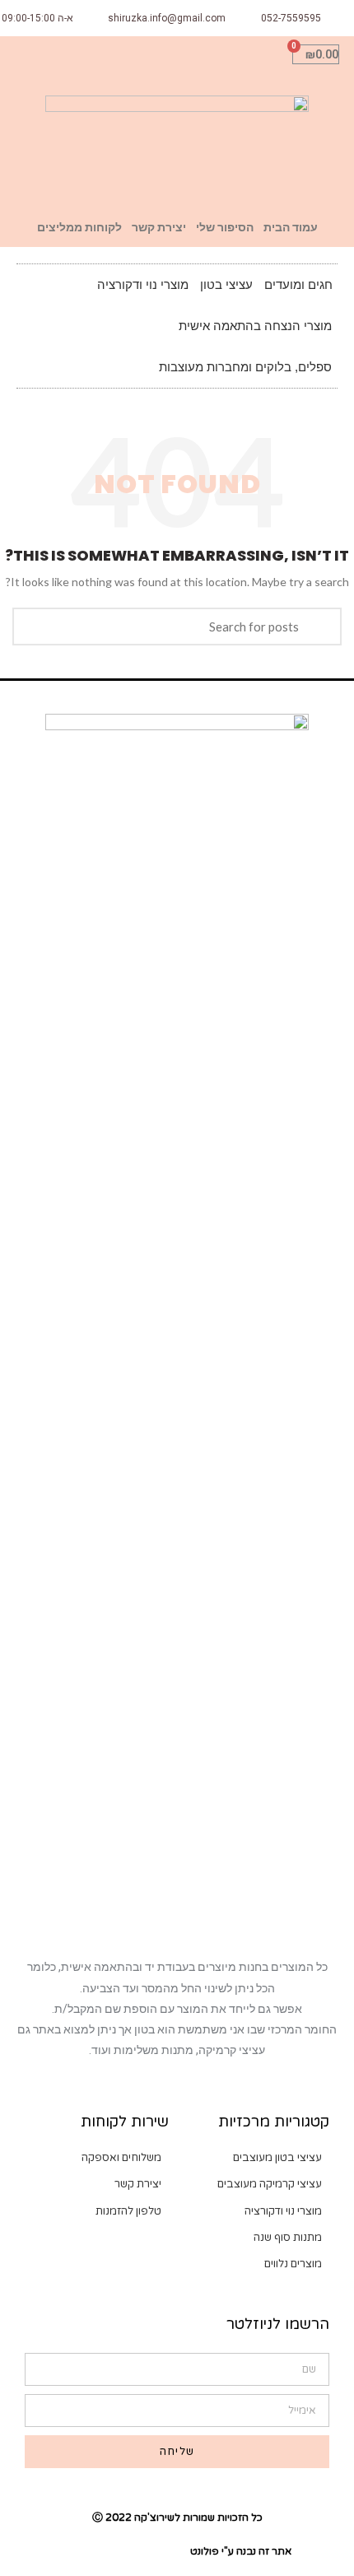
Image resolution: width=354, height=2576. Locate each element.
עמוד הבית (291, 227)
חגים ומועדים (298, 284)
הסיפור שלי (225, 227)
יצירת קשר (159, 227)
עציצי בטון (226, 284)
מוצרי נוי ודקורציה (143, 284)
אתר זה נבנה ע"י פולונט (241, 2551)
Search (319, 627)
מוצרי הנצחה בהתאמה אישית (255, 326)
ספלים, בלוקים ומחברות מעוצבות (245, 367)
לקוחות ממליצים (79, 227)
